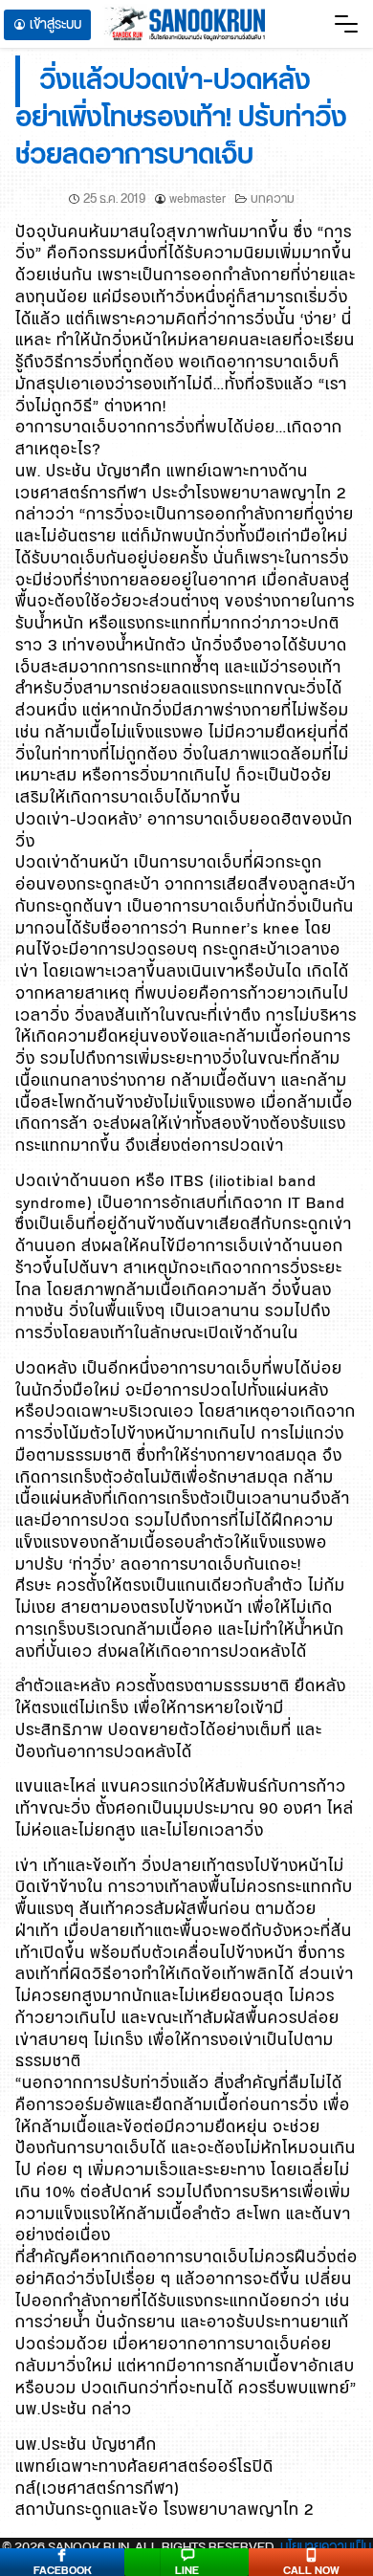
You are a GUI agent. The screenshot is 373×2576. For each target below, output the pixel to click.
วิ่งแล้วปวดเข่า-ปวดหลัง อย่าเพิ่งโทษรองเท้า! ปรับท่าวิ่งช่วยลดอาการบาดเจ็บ (181, 119)
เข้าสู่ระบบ (55, 25)
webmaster (197, 199)
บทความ (273, 199)
